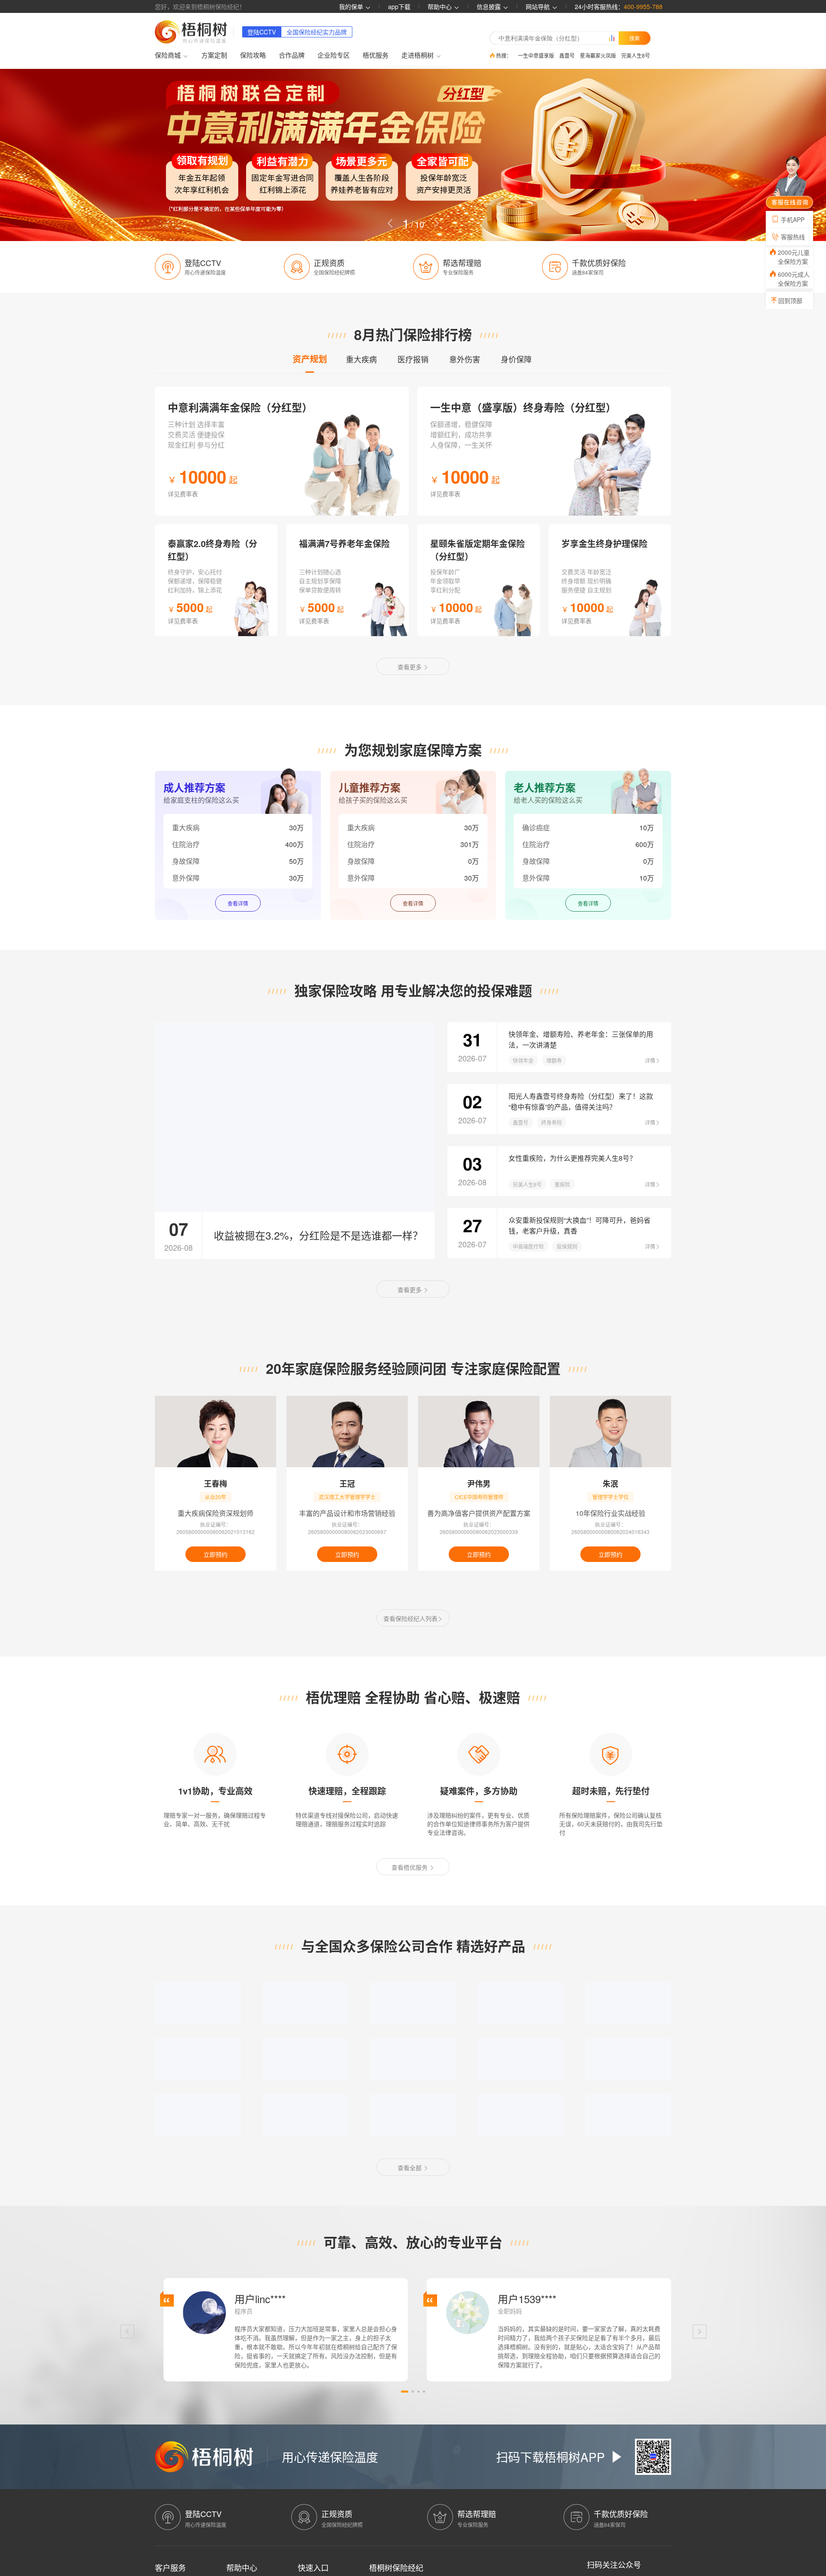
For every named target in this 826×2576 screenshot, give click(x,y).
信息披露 (490, 6)
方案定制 (214, 55)
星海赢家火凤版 (598, 55)
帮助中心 (441, 6)
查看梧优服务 (410, 1867)
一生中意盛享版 (536, 55)
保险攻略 (253, 55)
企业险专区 (334, 55)
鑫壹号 (567, 55)
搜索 (635, 38)
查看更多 (410, 667)
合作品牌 (292, 55)
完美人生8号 (636, 55)
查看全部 (410, 2168)
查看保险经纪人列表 (410, 1618)
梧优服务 (376, 55)
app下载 (399, 6)
